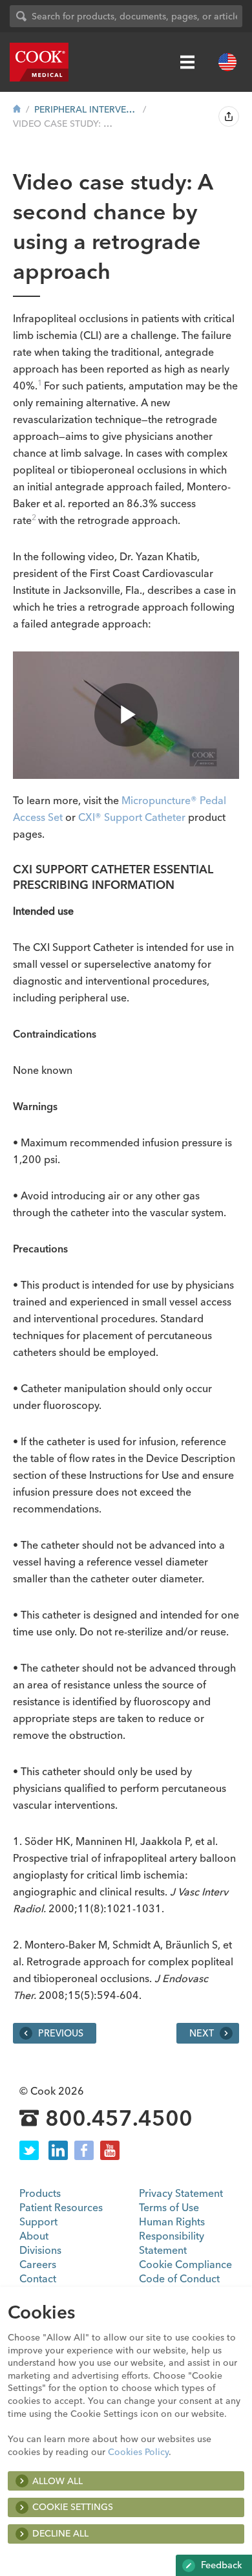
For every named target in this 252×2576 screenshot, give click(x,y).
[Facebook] (84, 2150)
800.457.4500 (119, 2119)
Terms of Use (169, 2207)
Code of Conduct (179, 2278)
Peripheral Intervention (86, 109)
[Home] (17, 109)
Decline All (60, 2533)
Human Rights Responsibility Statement (172, 2236)
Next (203, 2033)
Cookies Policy (138, 2452)
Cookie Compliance (185, 2264)
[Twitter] (29, 2150)
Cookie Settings (73, 2507)
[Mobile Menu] (187, 62)
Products (40, 2193)
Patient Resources (61, 2207)
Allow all (58, 2481)
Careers (38, 2264)
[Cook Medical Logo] (39, 62)
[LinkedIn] (58, 2150)
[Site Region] (227, 62)
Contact (38, 2278)
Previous (59, 2033)
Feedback (220, 2565)
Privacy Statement (181, 2193)
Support (38, 2221)
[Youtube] (110, 2150)
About (34, 2236)
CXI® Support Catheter (132, 817)
